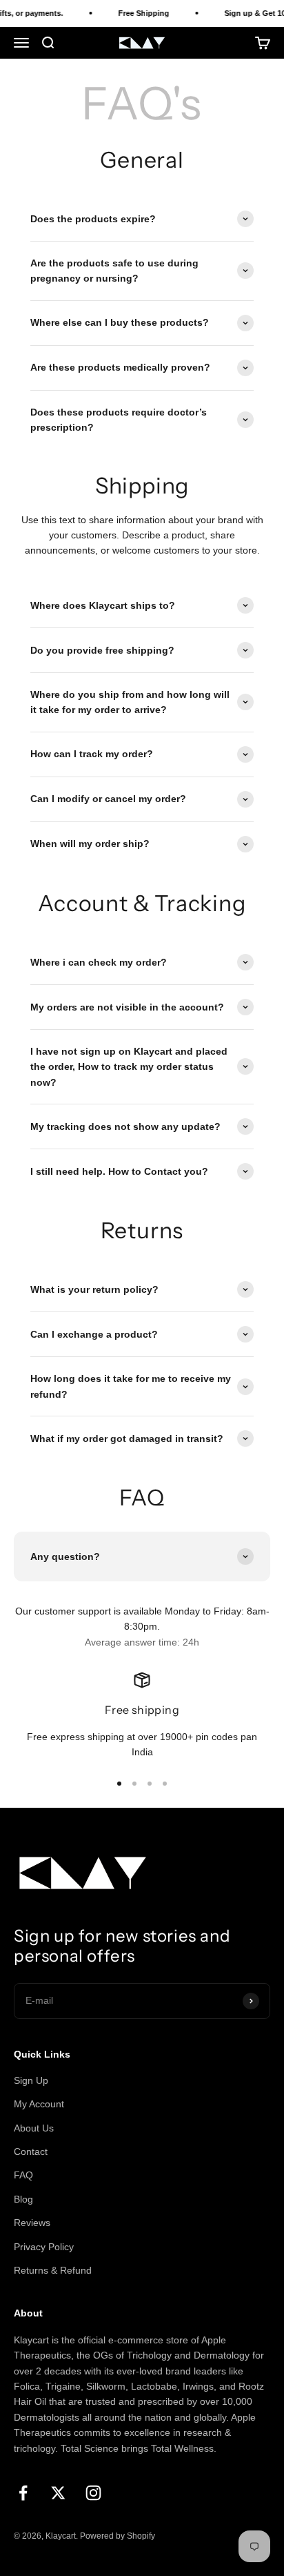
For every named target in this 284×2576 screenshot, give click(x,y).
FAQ (23, 2175)
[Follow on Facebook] (23, 2493)
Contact (31, 2151)
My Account (39, 2104)
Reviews (32, 2223)
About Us (34, 2128)
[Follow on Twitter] (58, 2493)
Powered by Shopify (118, 2536)
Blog (23, 2199)
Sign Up (31, 2080)
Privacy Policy (44, 2247)
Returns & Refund (53, 2270)
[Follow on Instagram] (93, 2493)
